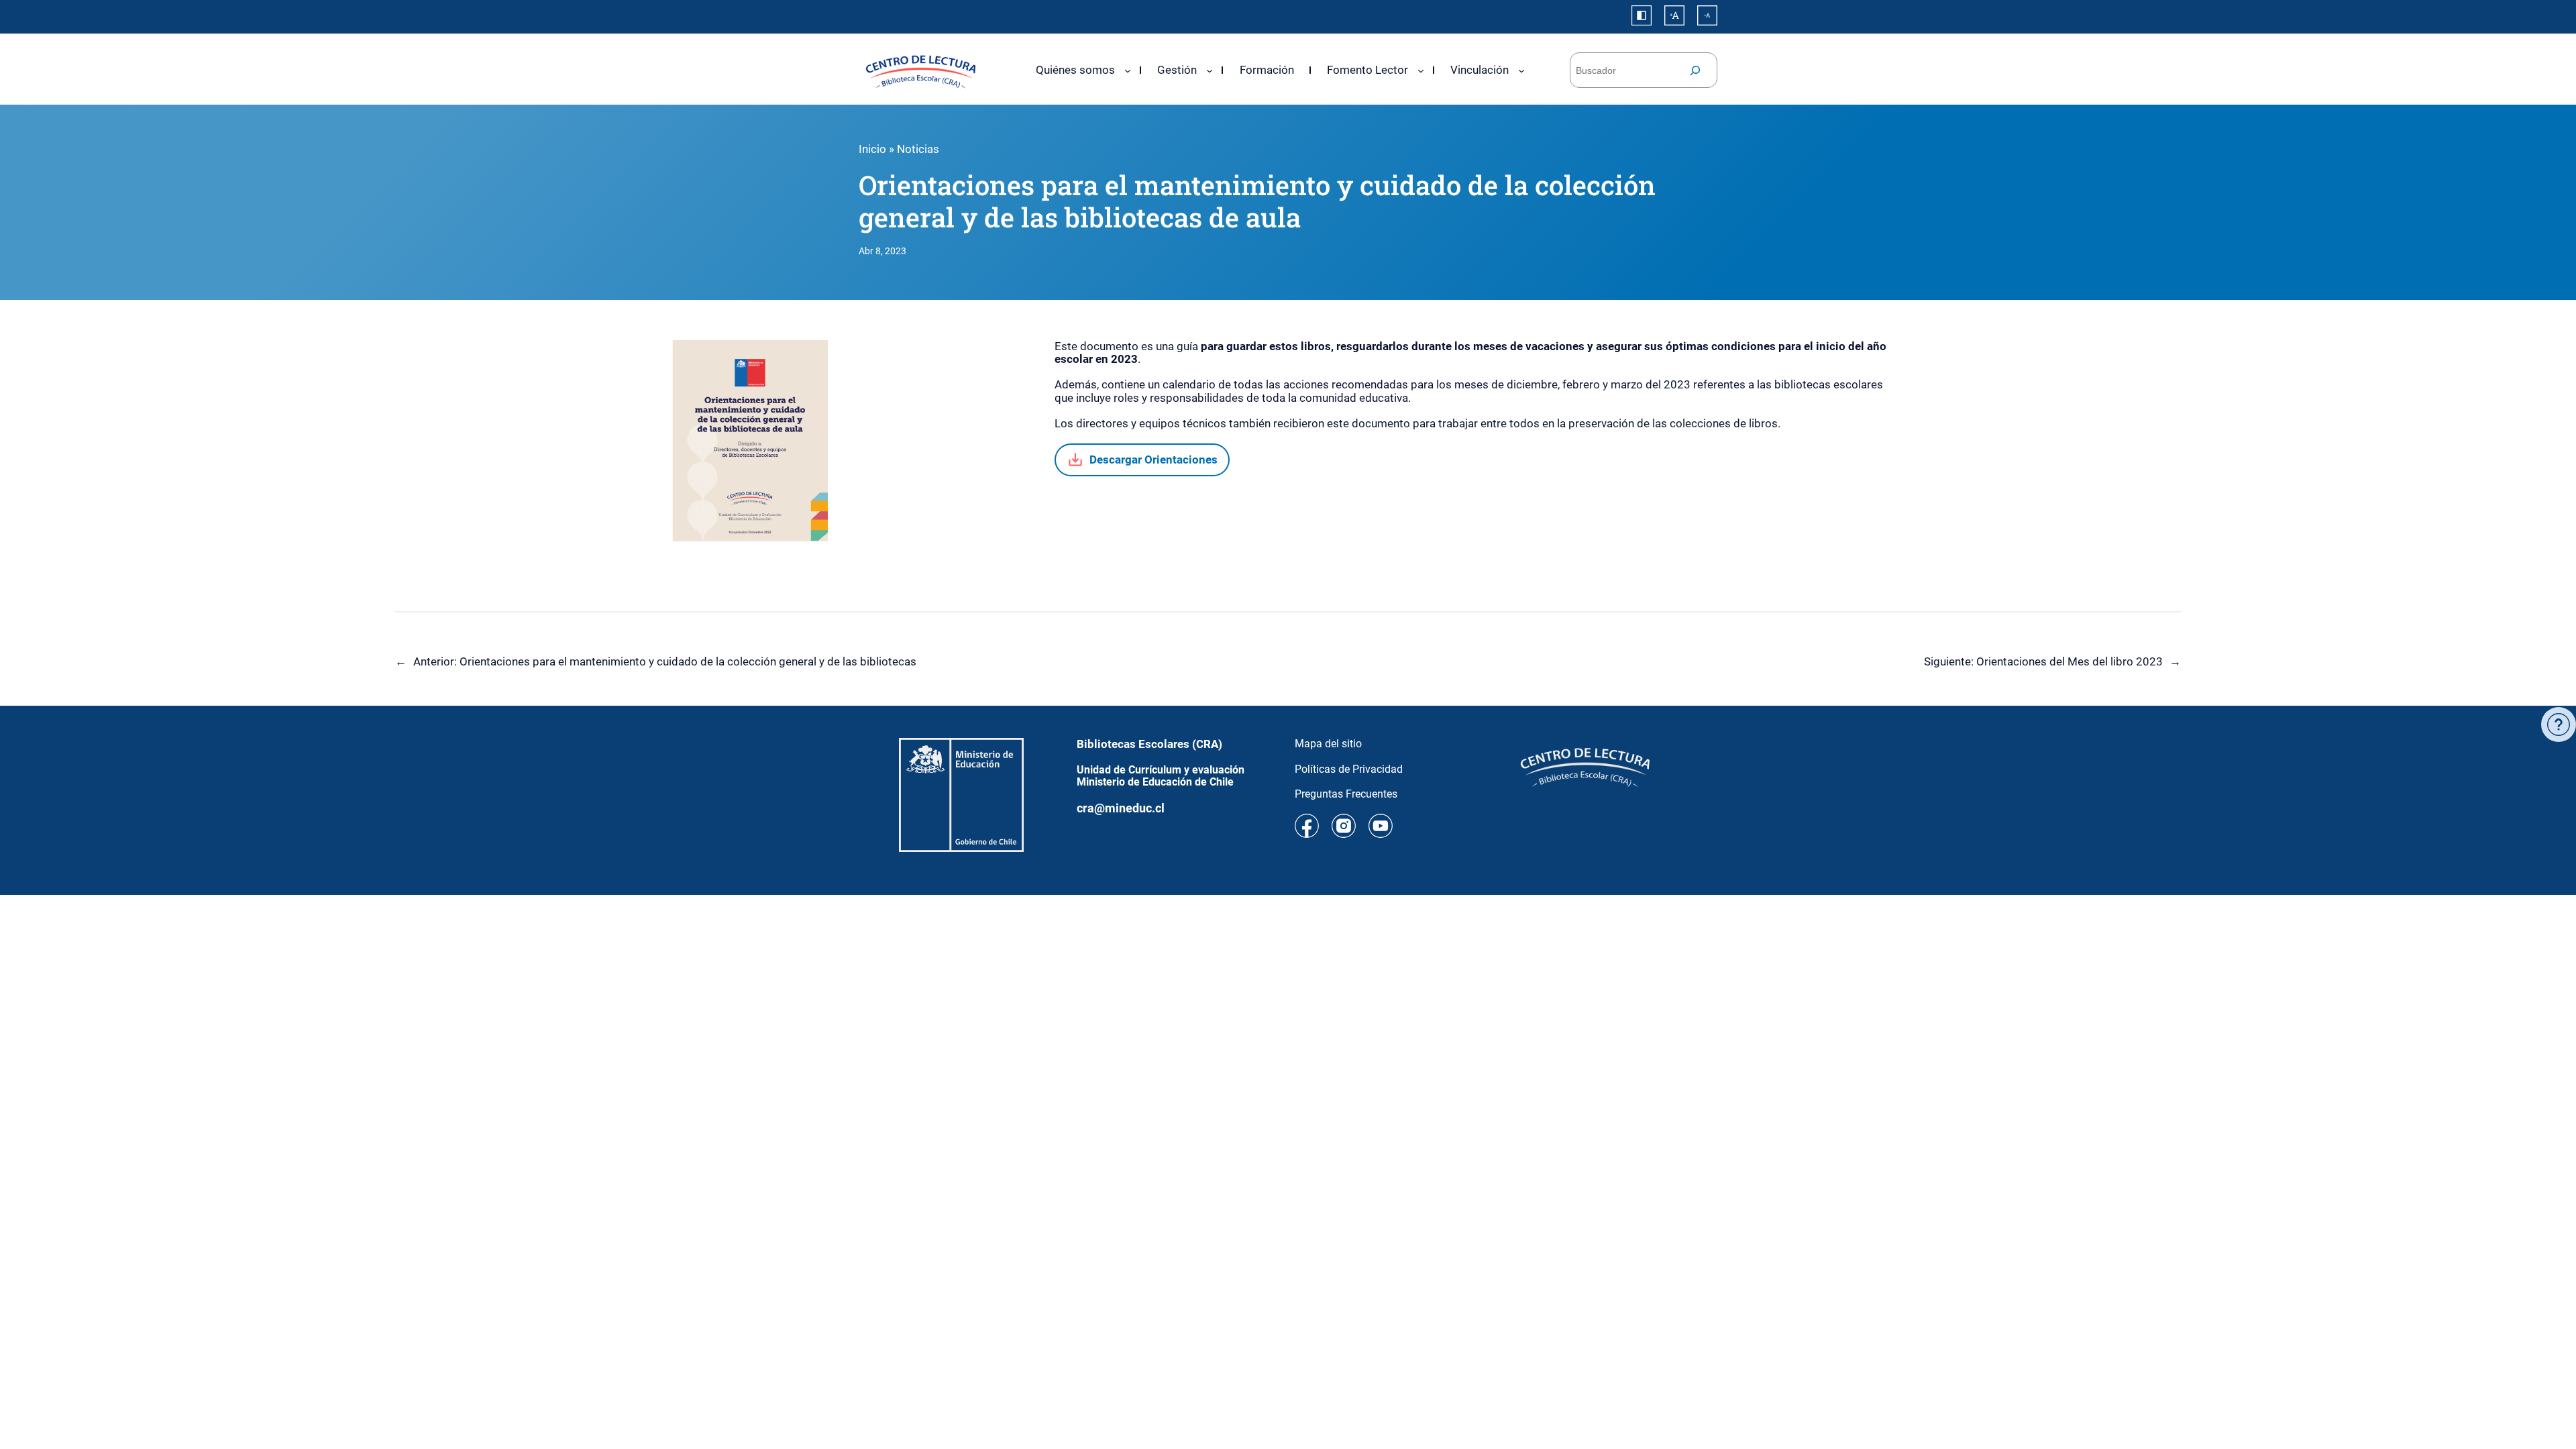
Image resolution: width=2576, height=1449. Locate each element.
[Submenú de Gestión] (1210, 70)
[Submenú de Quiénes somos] (1128, 70)
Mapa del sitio (1328, 744)
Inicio (872, 149)
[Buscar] (1695, 70)
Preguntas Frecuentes (1346, 794)
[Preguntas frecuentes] (2559, 724)
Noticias (918, 149)
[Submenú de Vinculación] (1521, 70)
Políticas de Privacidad (1349, 769)
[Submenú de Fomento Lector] (1421, 70)
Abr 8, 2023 (882, 251)
